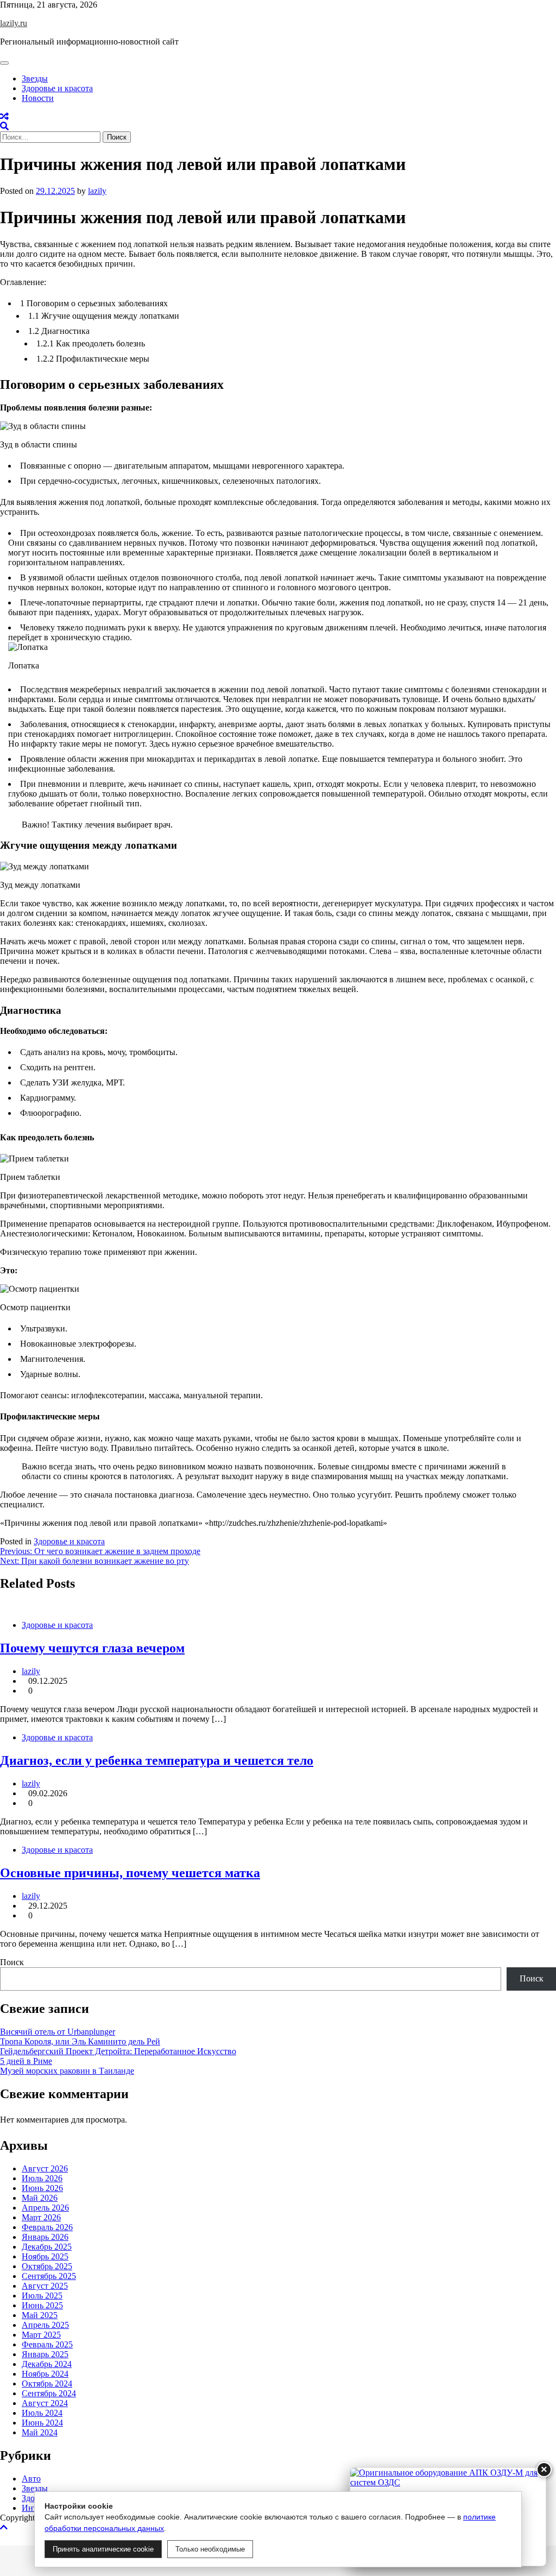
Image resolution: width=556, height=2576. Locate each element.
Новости (38, 98)
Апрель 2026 (45, 2208)
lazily (97, 191)
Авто (31, 2479)
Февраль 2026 (47, 2227)
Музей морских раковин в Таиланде (67, 2071)
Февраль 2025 (47, 2344)
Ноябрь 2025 (45, 2256)
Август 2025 (45, 2286)
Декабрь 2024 (47, 2364)
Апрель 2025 (45, 2325)
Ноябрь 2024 (45, 2374)
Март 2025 (41, 2335)
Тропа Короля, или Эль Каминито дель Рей (80, 2041)
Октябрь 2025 (47, 2266)
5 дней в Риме (26, 2061)
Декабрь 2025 (47, 2247)
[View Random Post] (4, 116)
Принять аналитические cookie (103, 2549)
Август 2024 (45, 2403)
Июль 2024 (42, 2413)
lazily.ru (14, 23)
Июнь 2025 (42, 2305)
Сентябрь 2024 (49, 2393)
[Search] (4, 126)
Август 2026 (45, 2168)
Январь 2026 (45, 2237)
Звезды (35, 78)
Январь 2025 (45, 2354)
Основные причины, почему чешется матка (130, 1873)
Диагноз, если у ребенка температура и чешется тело (157, 1760)
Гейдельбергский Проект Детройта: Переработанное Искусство (118, 2051)
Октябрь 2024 (47, 2384)
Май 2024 (40, 2432)
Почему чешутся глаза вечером (92, 1648)
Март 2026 (41, 2217)
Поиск (12, 1962)
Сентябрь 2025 (49, 2276)
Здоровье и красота (57, 88)
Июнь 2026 (42, 2188)
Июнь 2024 (42, 2423)
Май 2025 (40, 2315)
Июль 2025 (42, 2296)
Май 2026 (40, 2198)
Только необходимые (210, 2549)
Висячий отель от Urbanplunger (58, 2032)
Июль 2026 (42, 2178)
